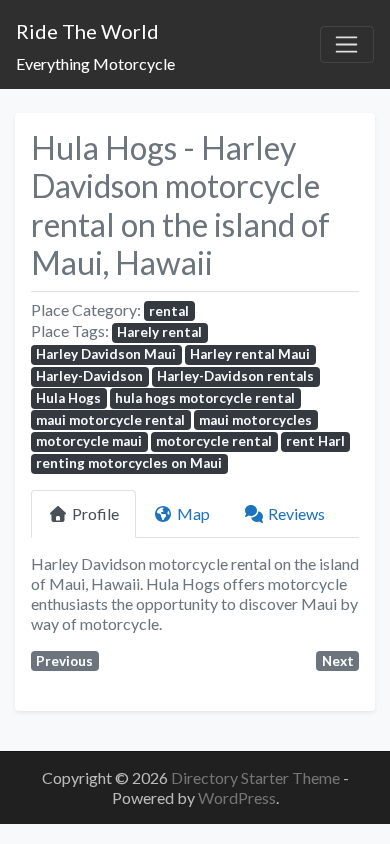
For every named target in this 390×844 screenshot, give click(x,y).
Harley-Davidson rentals (235, 376)
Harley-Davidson (89, 376)
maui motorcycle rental (110, 420)
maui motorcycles (255, 420)
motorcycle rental (214, 441)
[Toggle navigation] (347, 45)
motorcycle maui (89, 441)
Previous (64, 661)
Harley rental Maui (250, 354)
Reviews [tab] (296, 513)
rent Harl (315, 441)
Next (338, 661)
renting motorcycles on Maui (129, 463)
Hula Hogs (68, 398)
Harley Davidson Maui (106, 354)
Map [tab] (193, 513)
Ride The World (87, 31)
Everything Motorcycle (95, 63)
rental (169, 311)
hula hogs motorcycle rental (205, 398)
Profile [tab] (95, 513)
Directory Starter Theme (257, 777)
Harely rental (159, 332)
